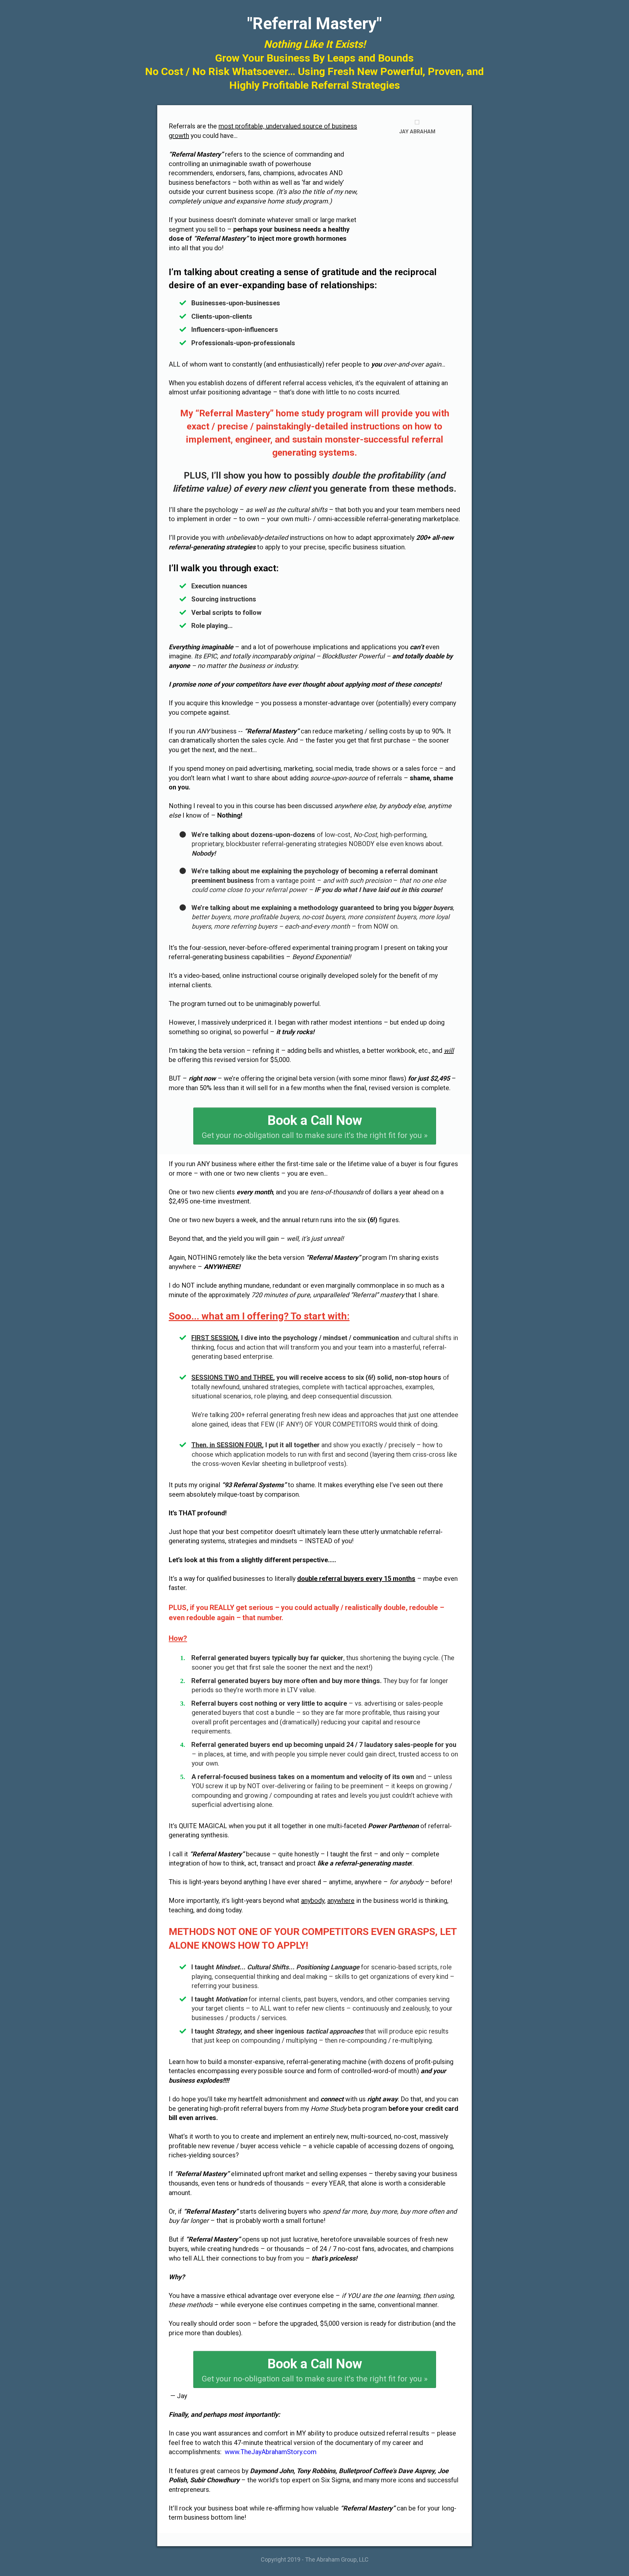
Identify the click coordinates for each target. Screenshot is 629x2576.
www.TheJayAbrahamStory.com (271, 2452)
